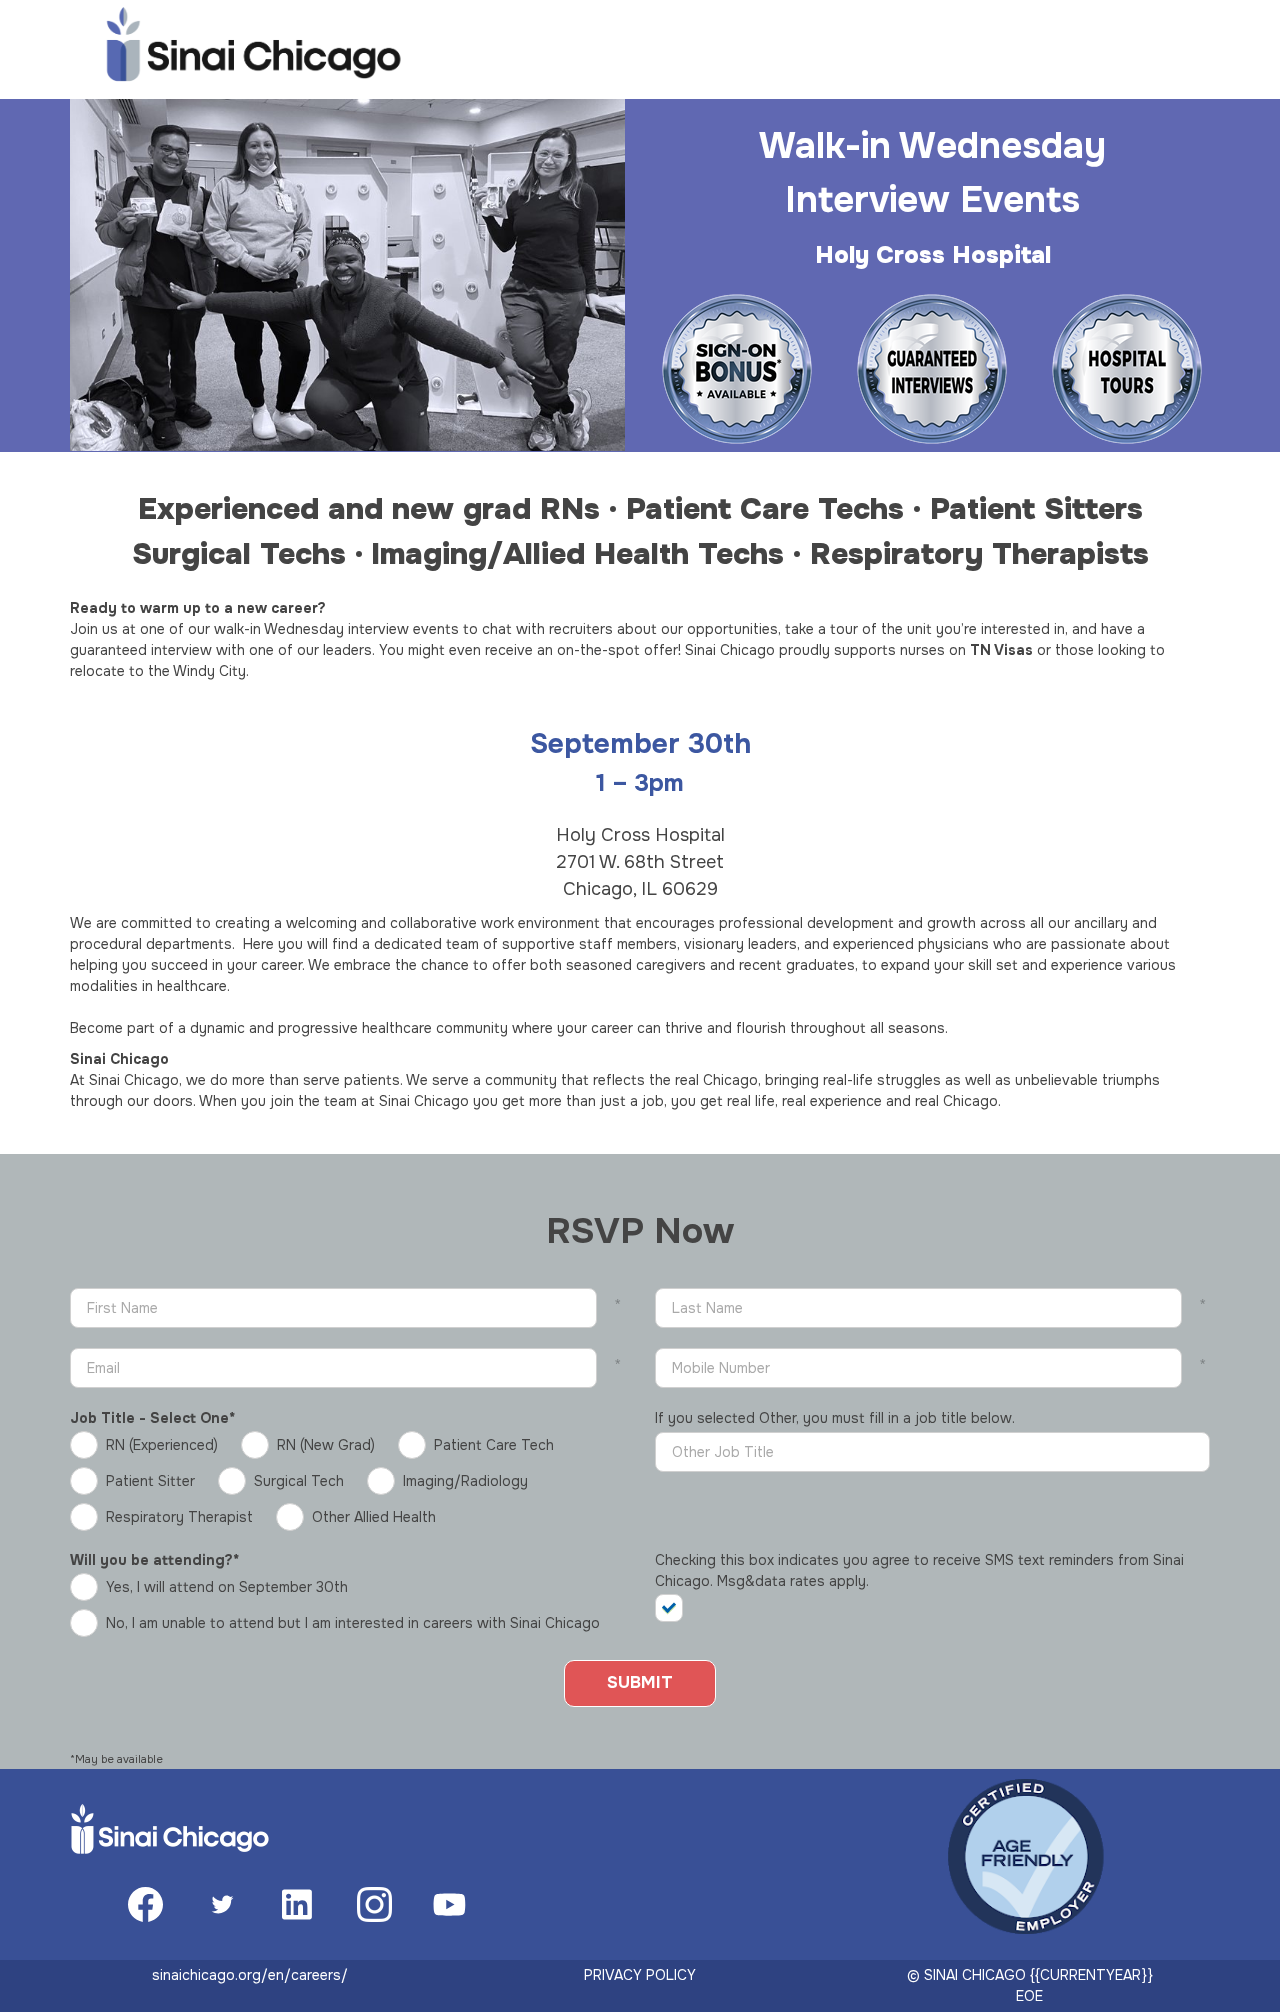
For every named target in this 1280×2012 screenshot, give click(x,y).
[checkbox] (678, 1608)
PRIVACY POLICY (640, 1975)
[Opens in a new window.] (145, 1917)
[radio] (149, 1445)
